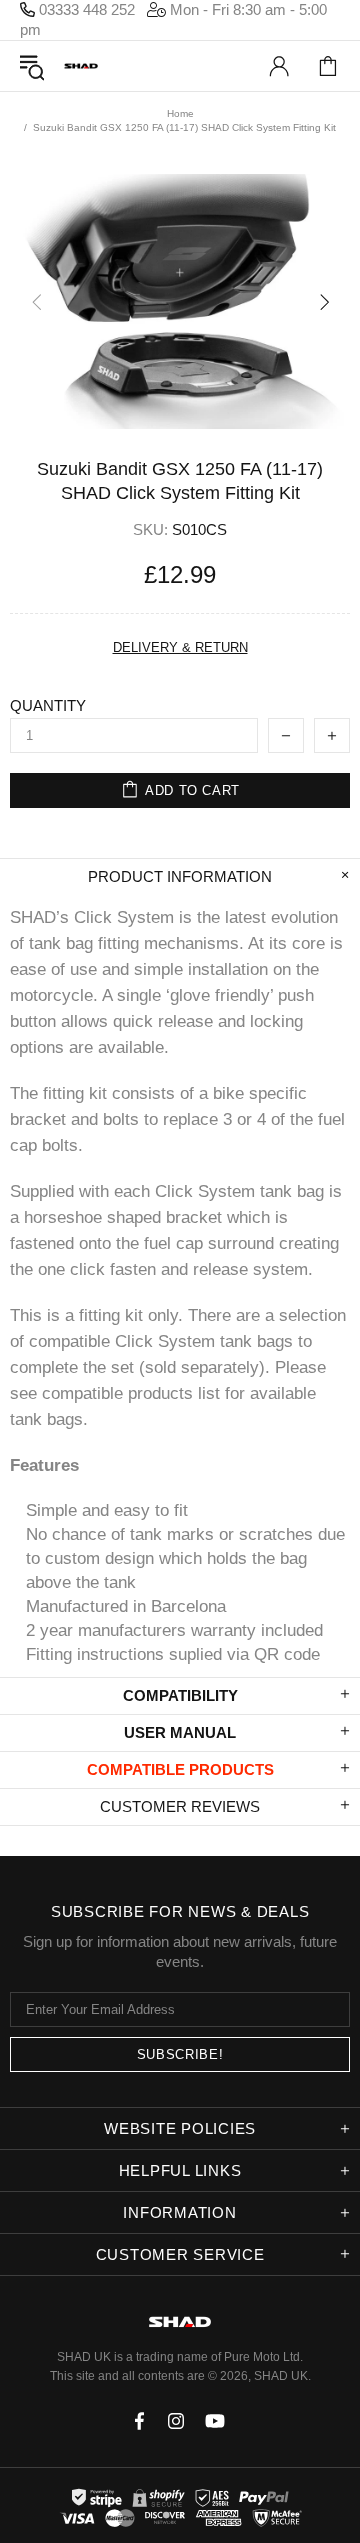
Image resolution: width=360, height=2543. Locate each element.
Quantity (48, 705)
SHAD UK (81, 66)
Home (180, 113)
